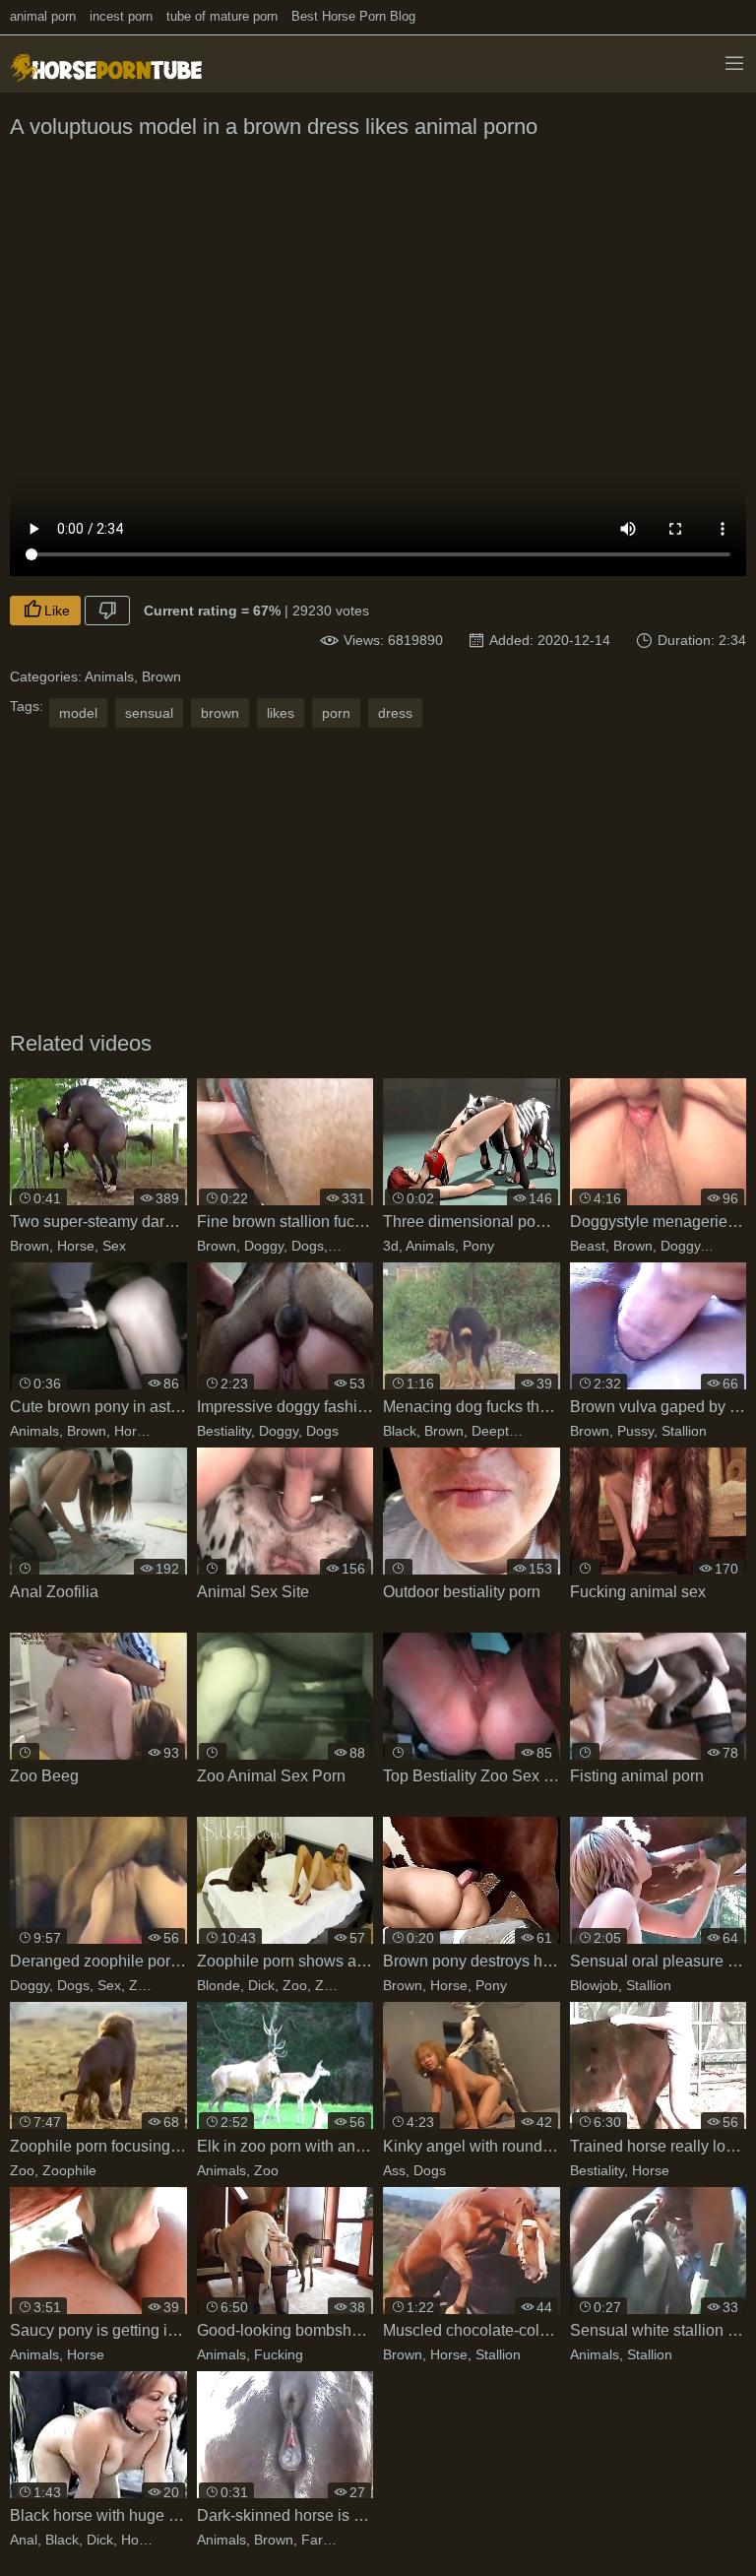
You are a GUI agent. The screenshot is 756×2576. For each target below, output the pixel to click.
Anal (24, 2540)
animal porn (43, 16)
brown (220, 713)
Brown (161, 676)
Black (400, 1431)
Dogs (308, 1246)
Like (57, 611)
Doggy (264, 1246)
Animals (109, 676)
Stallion (684, 1431)
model (78, 713)
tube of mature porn (222, 16)
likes (281, 713)
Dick (261, 1985)
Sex (114, 1246)
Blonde (219, 1985)
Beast (588, 1246)
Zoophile (342, 1985)
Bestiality (224, 1431)
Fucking (356, 1246)
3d (391, 1246)
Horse (76, 1246)
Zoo (141, 1985)
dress (395, 713)
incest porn (121, 16)
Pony (478, 1246)
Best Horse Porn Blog (353, 16)
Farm (318, 2540)
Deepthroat (506, 1431)
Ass (394, 2170)
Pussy (635, 1431)
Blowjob (594, 1985)
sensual (149, 713)
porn (336, 713)
